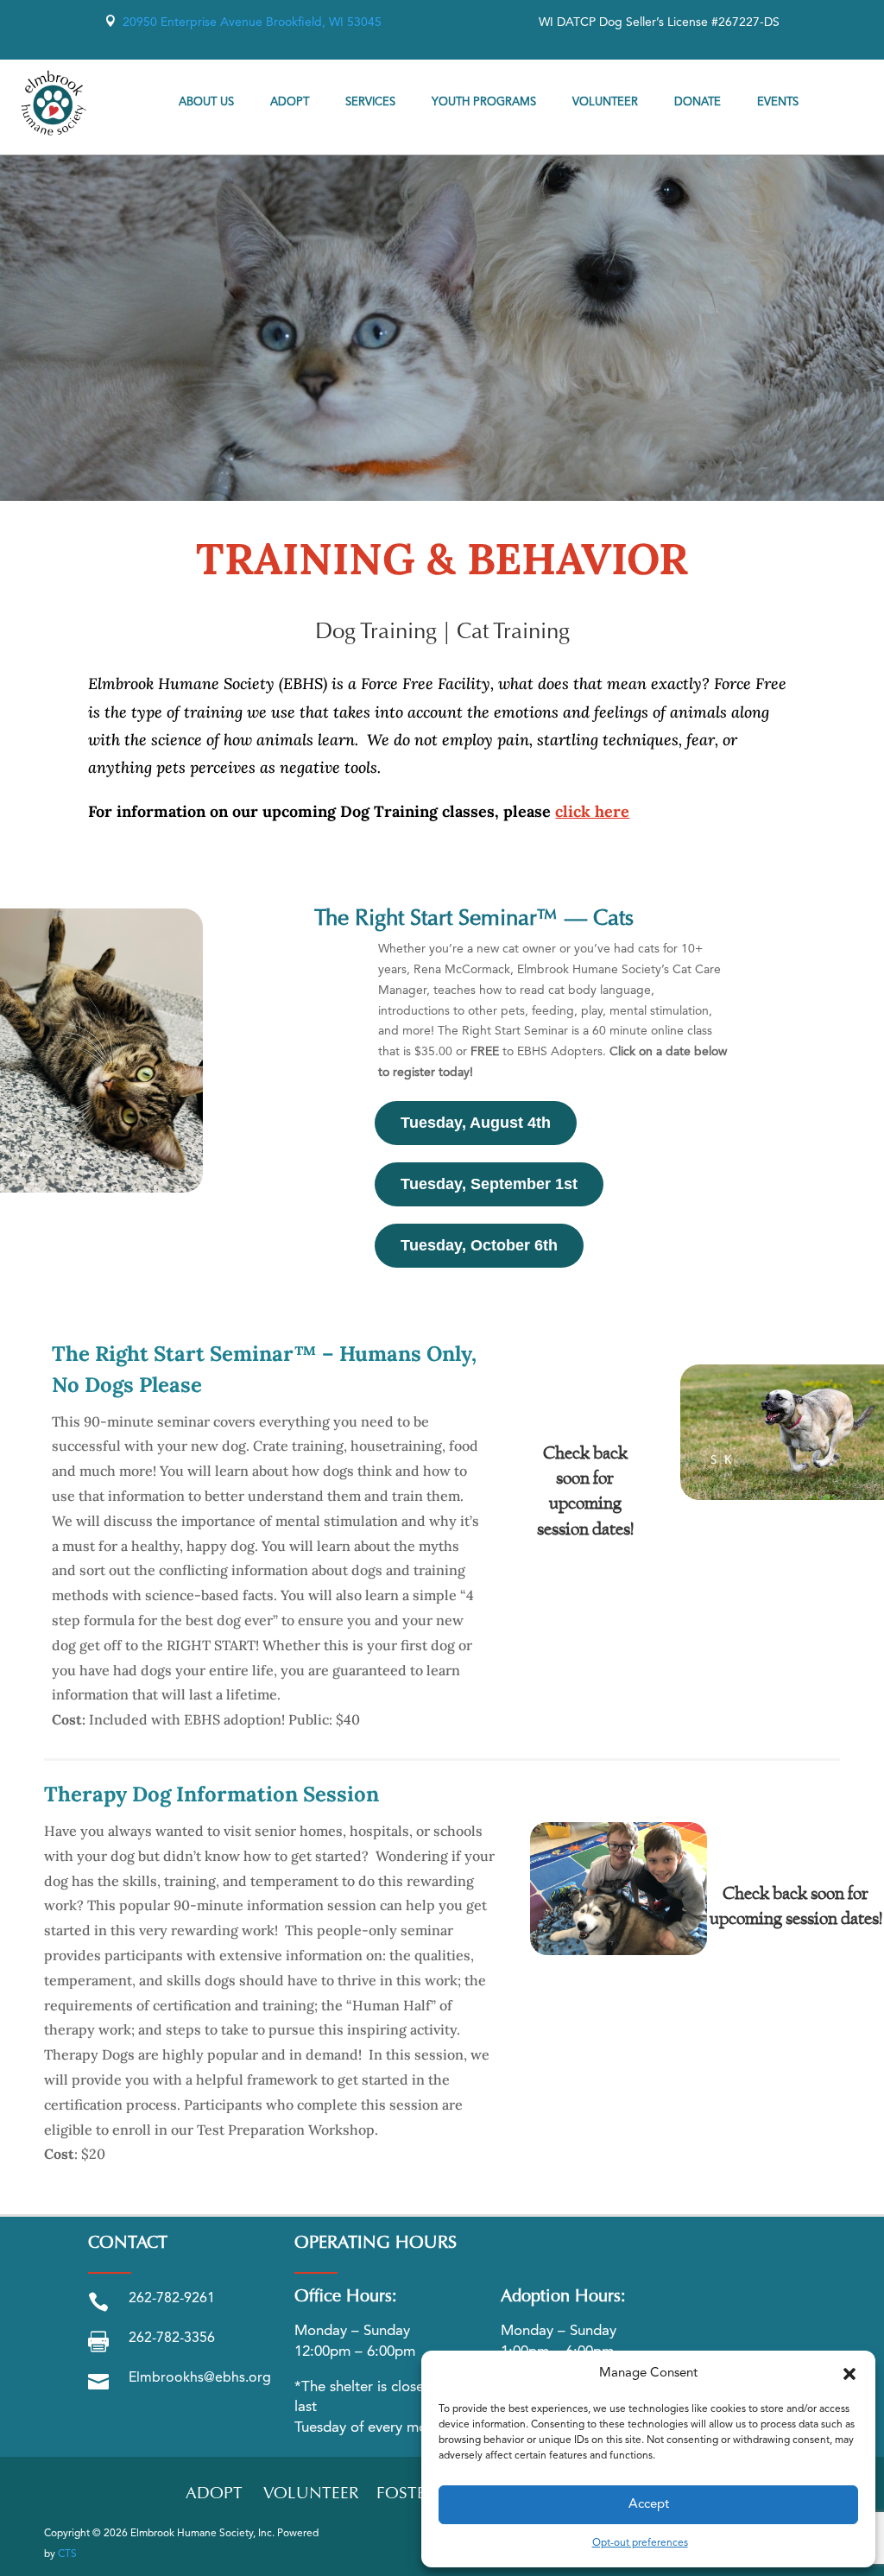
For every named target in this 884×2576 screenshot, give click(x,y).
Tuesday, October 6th (479, 1245)
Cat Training (513, 633)
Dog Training (376, 633)
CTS (67, 2554)
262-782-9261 (172, 2299)
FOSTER (406, 2494)
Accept (649, 2505)
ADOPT (214, 2494)
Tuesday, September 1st (489, 1184)
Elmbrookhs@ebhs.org (200, 2378)
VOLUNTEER (311, 2494)
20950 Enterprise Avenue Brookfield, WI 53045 (243, 22)
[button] (849, 2374)
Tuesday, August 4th (476, 1123)
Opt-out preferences (640, 2543)
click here (592, 811)
